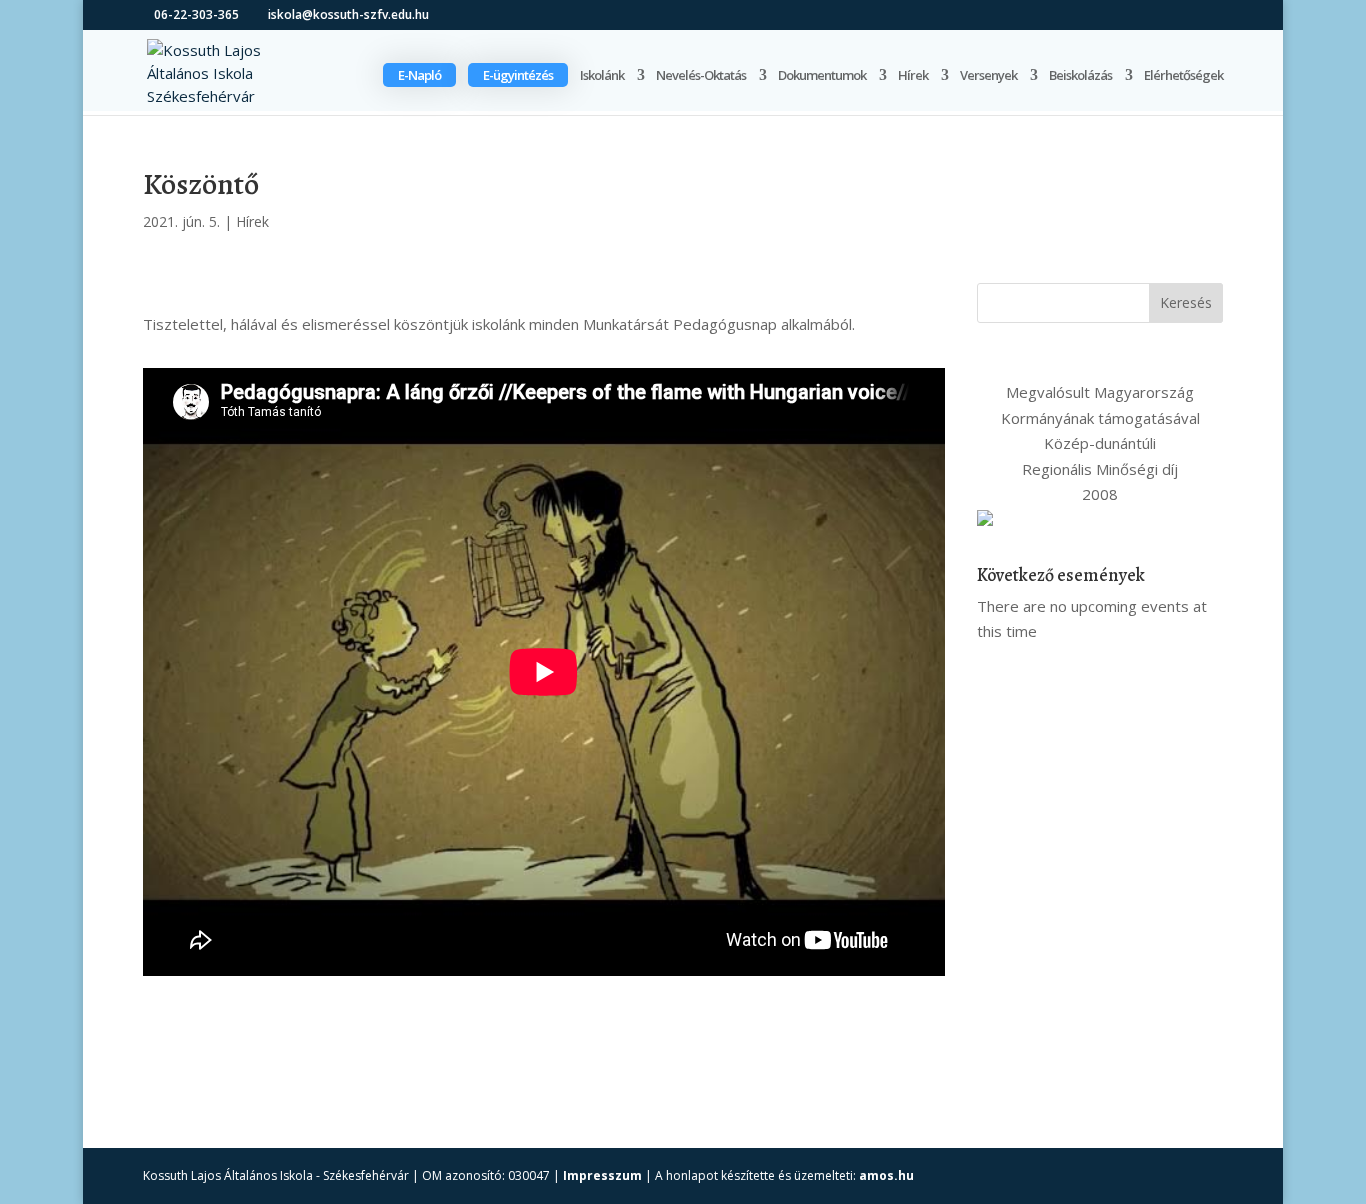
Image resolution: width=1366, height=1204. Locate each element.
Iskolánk (602, 76)
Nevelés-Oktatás (701, 76)
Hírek (913, 76)
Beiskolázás (1080, 76)
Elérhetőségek (1183, 76)
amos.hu (886, 1175)
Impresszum (602, 1175)
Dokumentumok (822, 76)
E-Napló (419, 75)
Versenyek (988, 76)
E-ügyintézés (518, 75)
